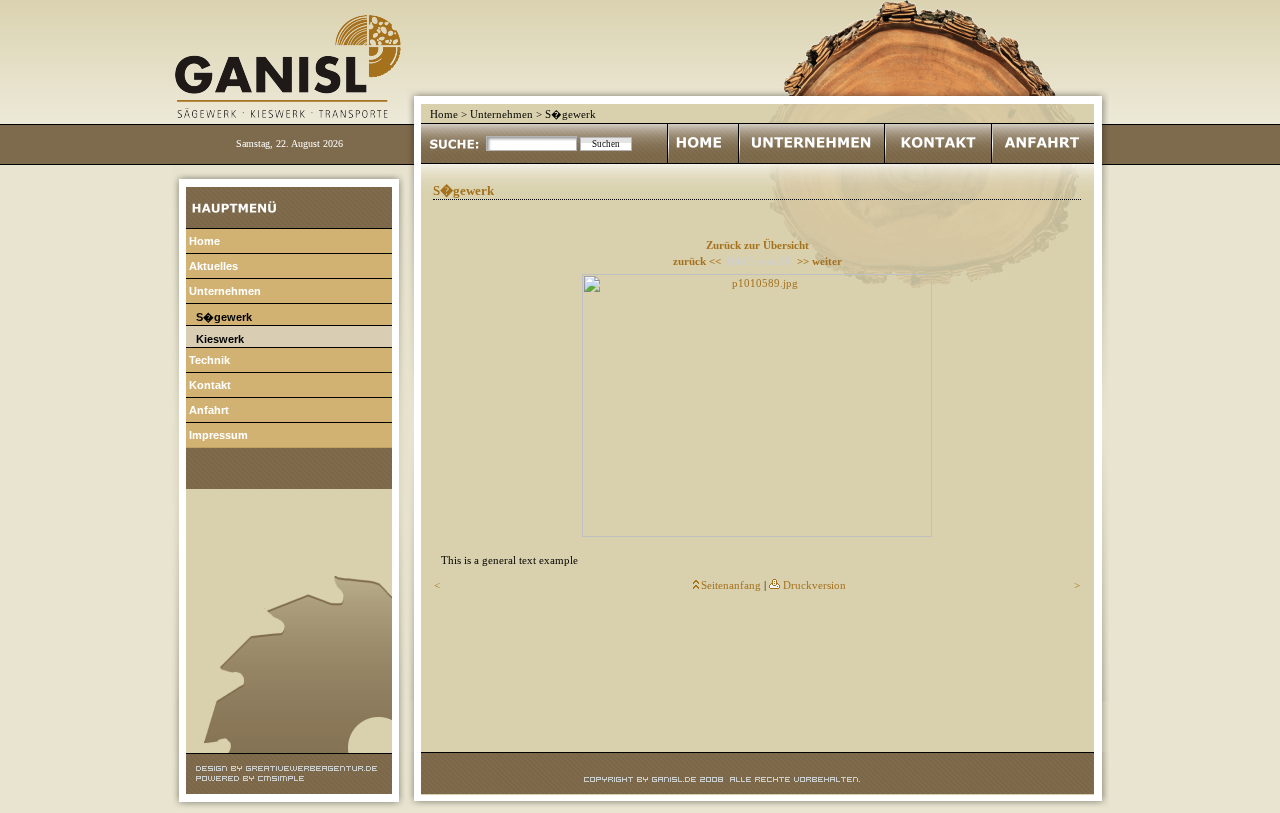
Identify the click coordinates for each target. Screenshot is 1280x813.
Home (444, 114)
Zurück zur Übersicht (757, 245)
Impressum (218, 435)
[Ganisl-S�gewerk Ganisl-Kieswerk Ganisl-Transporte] (295, 102)
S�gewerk (224, 317)
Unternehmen (501, 114)
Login (289, 496)
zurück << (697, 261)
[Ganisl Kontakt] (937, 160)
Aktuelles (213, 266)
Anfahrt (209, 410)
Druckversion (814, 585)
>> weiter (819, 261)
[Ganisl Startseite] (702, 160)
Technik (209, 360)
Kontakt (210, 385)
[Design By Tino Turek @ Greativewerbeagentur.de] (289, 769)
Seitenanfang (731, 585)
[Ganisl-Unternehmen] (811, 160)
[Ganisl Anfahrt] (1042, 160)
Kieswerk (220, 339)
